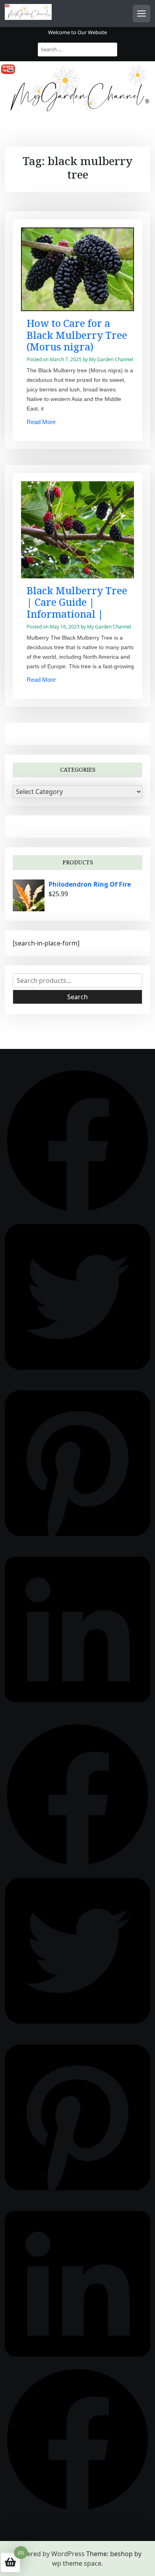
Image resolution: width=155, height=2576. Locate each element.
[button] (77, 1140)
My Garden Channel (111, 359)
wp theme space (77, 2563)
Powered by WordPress (49, 2554)
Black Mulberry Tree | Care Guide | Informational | (77, 602)
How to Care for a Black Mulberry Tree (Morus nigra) (77, 335)
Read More (41, 422)
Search (77, 997)
